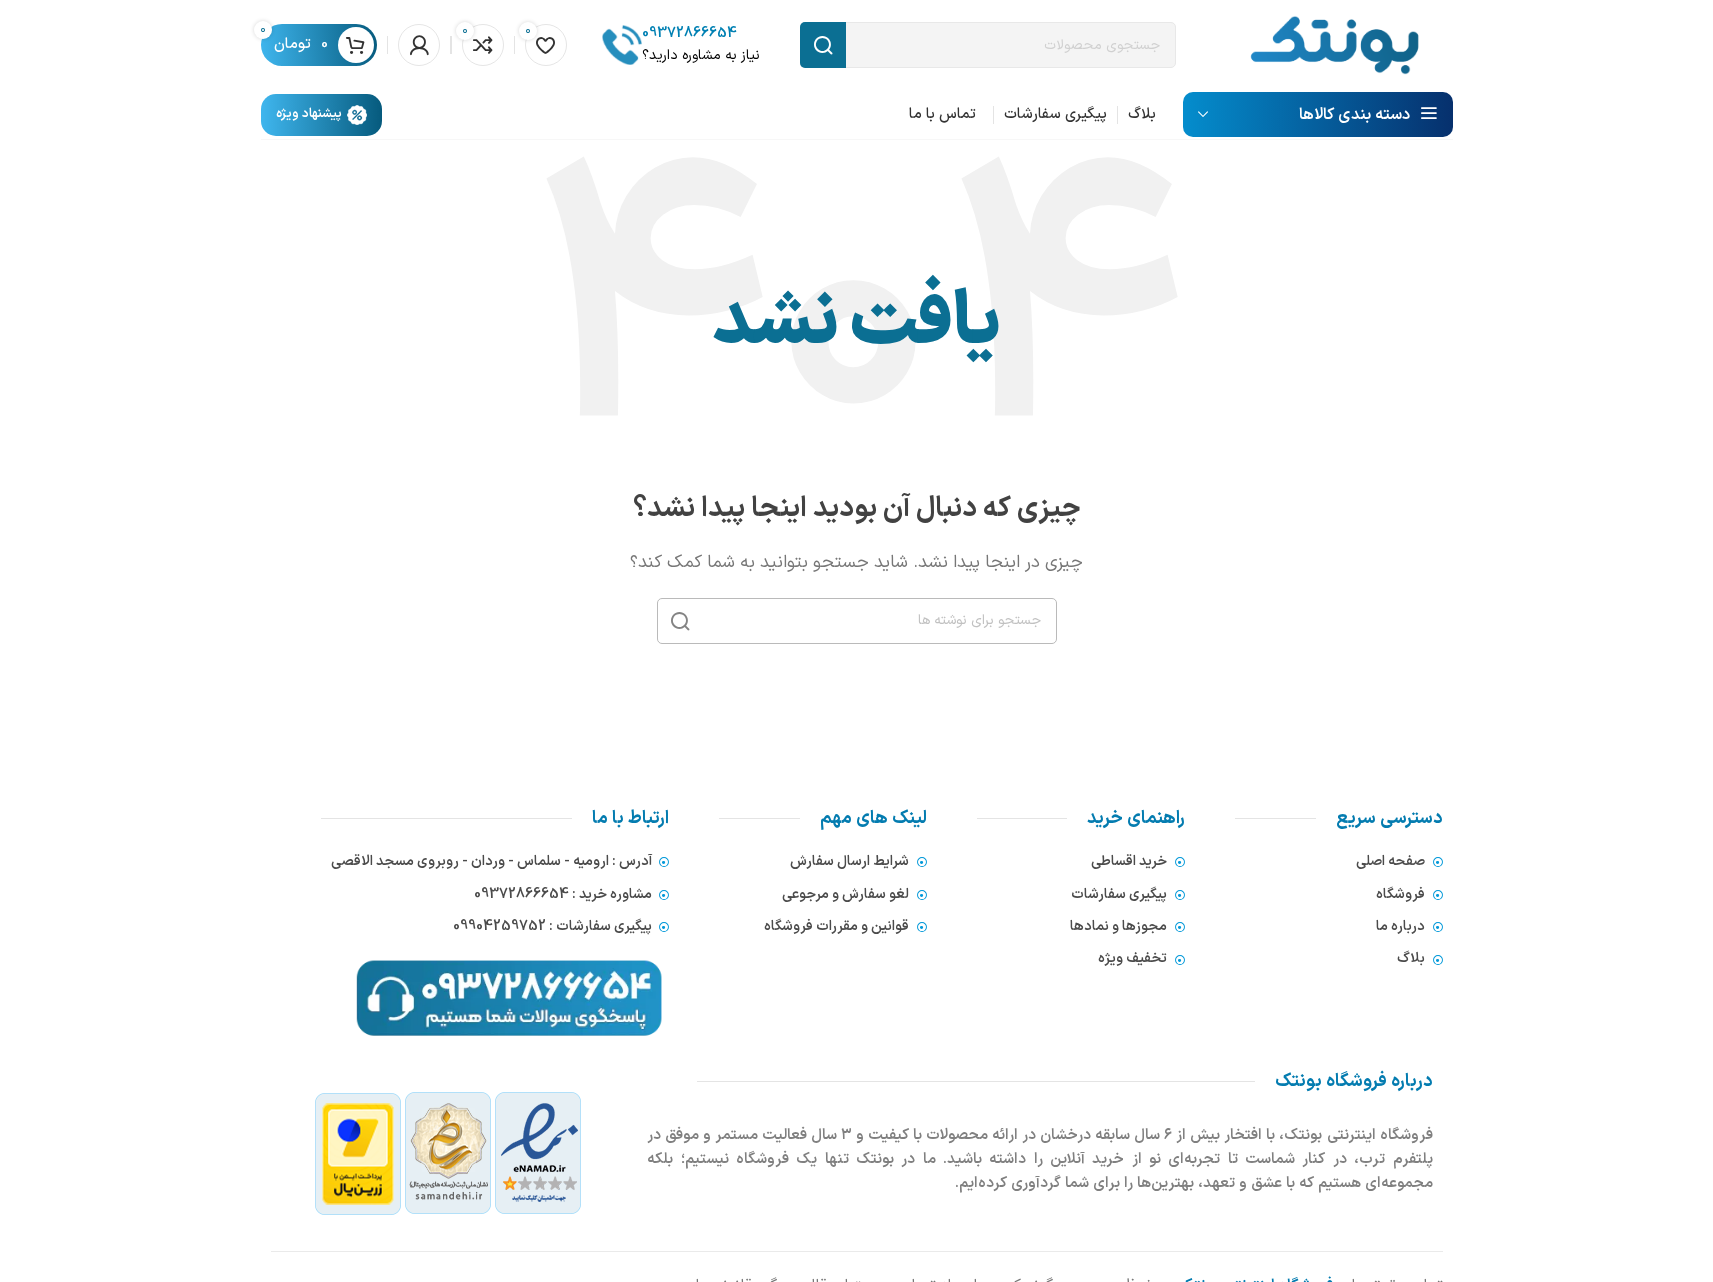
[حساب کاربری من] (419, 45)
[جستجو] (680, 621)
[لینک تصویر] (448, 1153)
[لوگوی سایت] (1334, 44)
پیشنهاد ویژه (309, 114)
